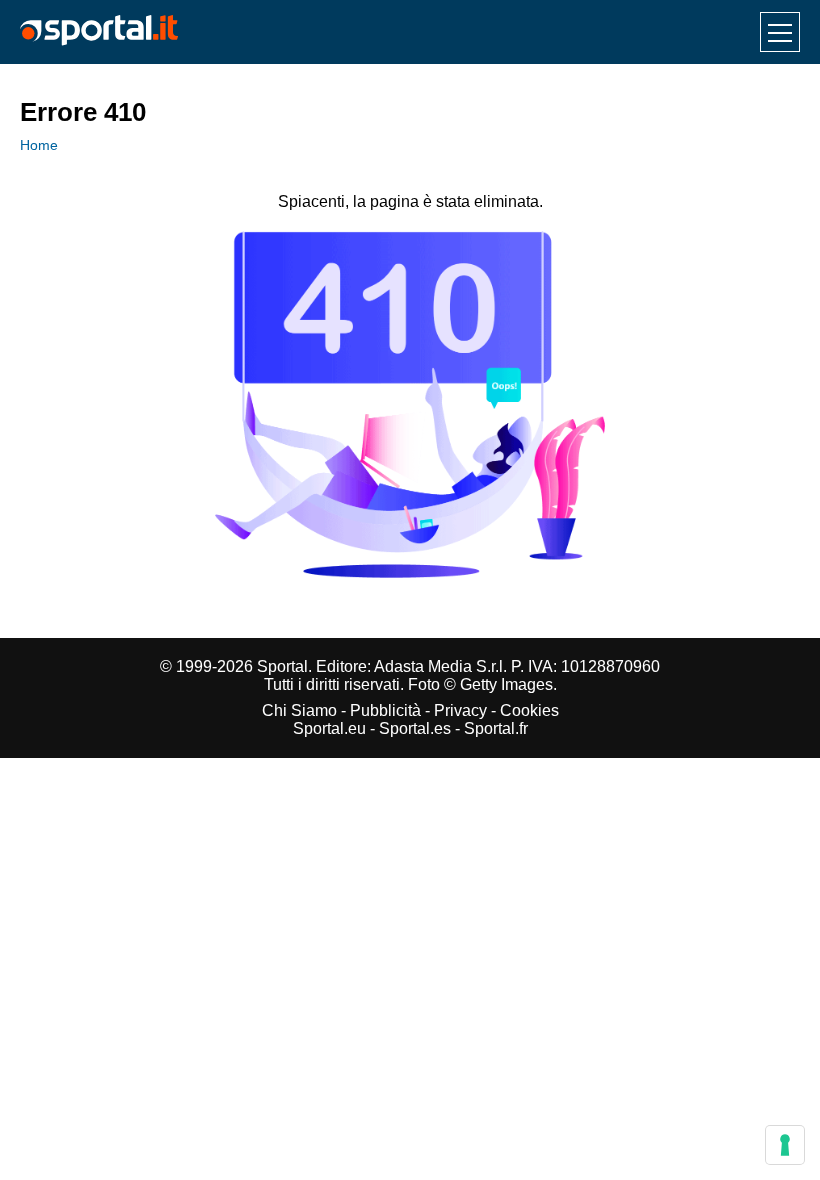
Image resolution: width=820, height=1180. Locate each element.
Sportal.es (415, 728)
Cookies (529, 710)
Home (39, 145)
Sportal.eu (329, 728)
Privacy (460, 710)
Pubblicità (385, 710)
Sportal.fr (496, 728)
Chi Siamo (299, 710)
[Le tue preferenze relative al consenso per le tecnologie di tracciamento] (785, 1145)
